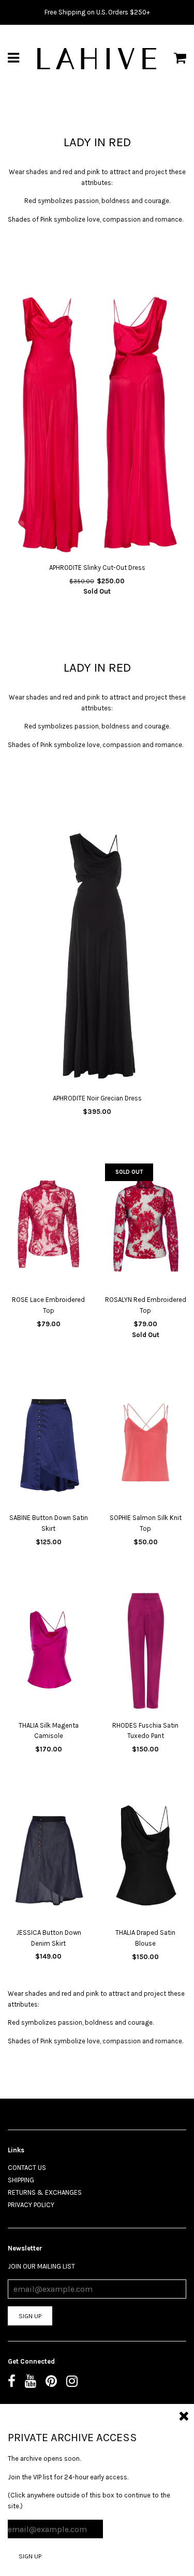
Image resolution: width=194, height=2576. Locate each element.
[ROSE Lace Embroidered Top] (49, 1227)
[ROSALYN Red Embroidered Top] (146, 1227)
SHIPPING (21, 2180)
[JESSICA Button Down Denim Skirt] (49, 1859)
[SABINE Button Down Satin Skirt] (49, 1445)
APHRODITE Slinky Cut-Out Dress (97, 568)
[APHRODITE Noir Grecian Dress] (97, 957)
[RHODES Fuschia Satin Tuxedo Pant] (146, 1652)
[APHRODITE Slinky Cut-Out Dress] (97, 426)
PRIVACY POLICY (31, 2205)
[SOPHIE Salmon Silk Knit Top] (146, 1445)
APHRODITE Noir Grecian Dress (97, 1098)
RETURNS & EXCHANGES (45, 2192)
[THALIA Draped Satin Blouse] (146, 1860)
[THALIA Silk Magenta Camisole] (49, 1652)
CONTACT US (27, 2168)
